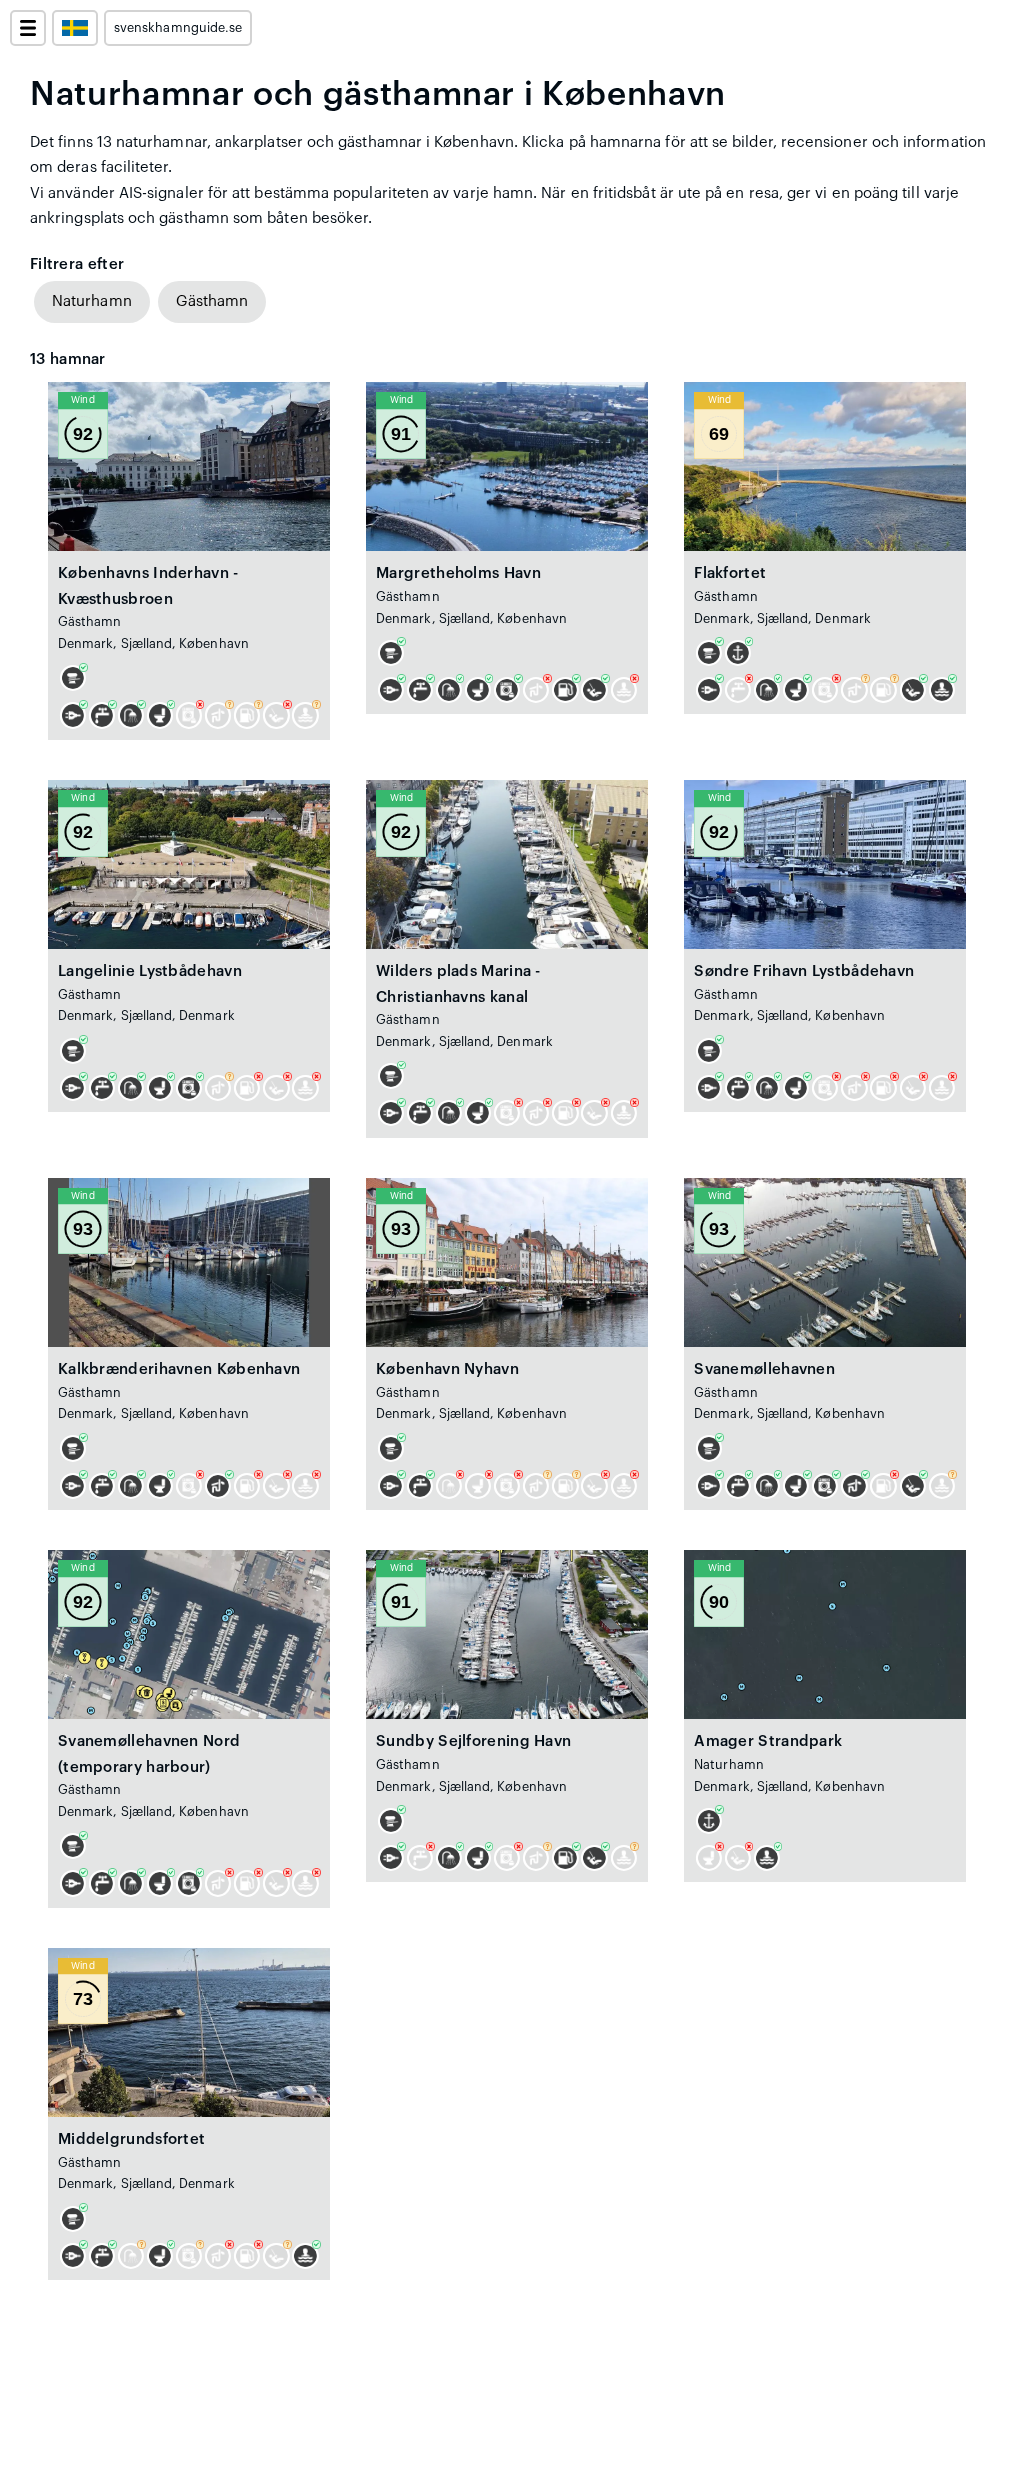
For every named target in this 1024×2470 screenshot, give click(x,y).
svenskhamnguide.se (178, 28)
